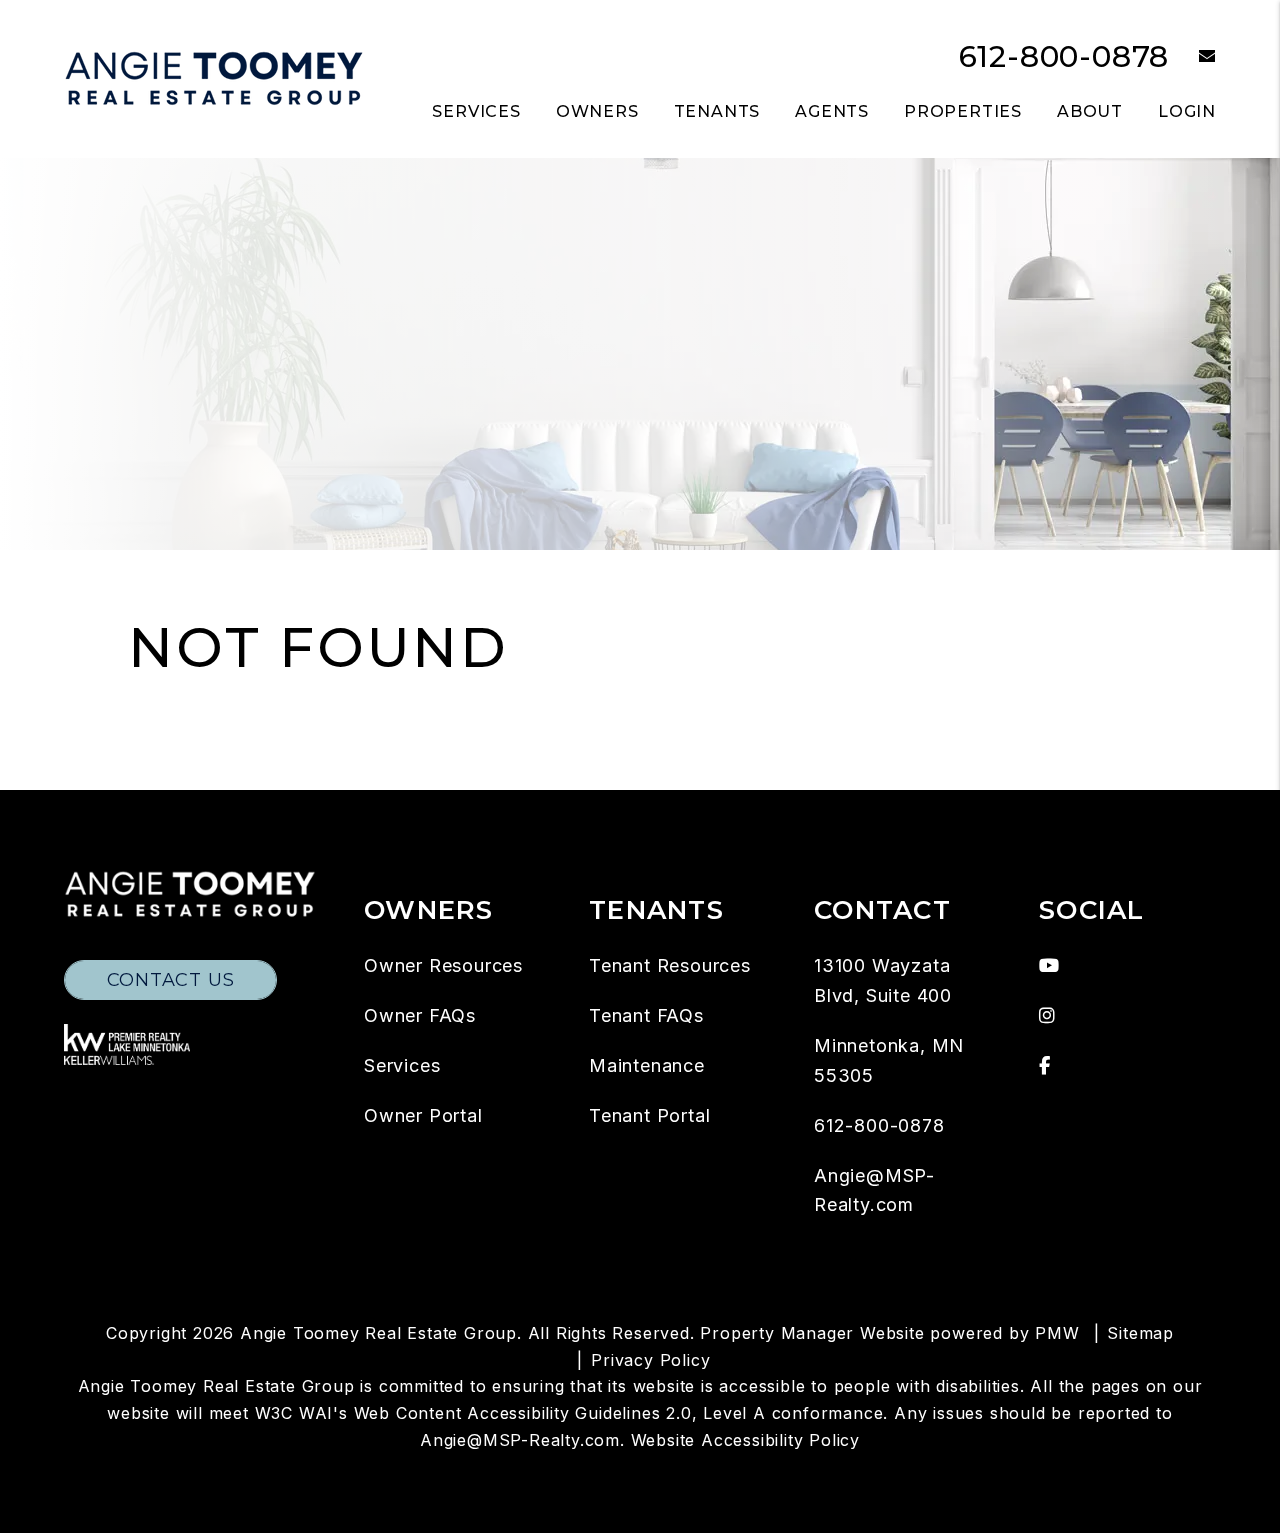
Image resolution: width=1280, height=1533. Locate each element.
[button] (1192, 57)
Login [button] (1187, 111)
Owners (597, 111)
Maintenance (647, 1065)
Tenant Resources (670, 965)
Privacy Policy (650, 1360)
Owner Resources (443, 965)
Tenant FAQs (646, 1015)
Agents (832, 111)
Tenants (717, 111)
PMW (1057, 1333)
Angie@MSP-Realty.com (520, 1440)
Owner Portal (423, 1115)
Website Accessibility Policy (745, 1440)
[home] (214, 77)
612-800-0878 (1064, 56)
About (1090, 111)
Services (476, 111)
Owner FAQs (420, 1015)
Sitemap (1140, 1333)
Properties (963, 111)
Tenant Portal (649, 1115)
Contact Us (171, 980)
